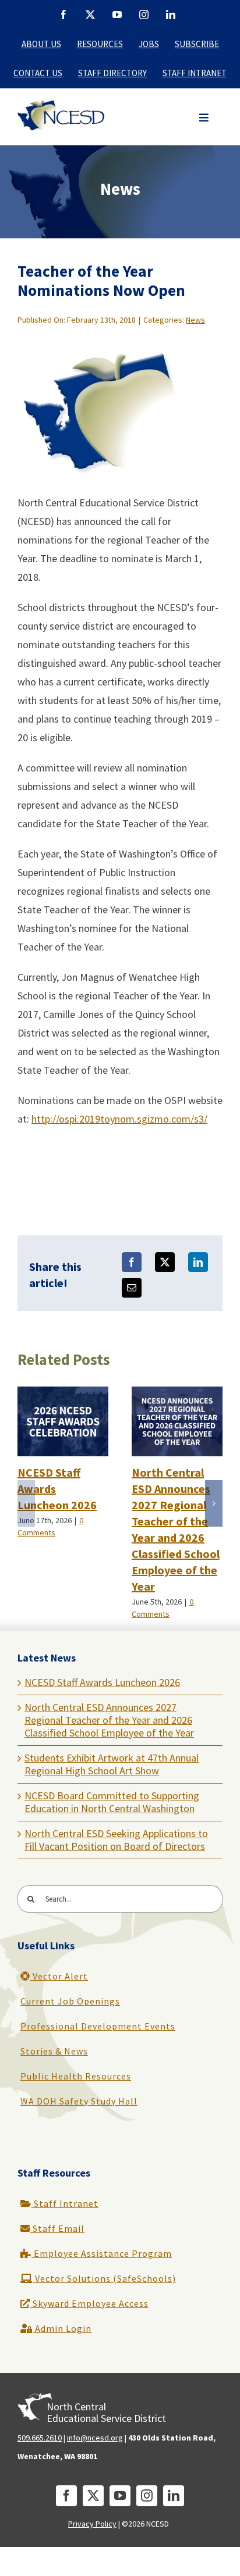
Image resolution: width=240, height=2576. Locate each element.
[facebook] (66, 2496)
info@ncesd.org (95, 2438)
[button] (204, 118)
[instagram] (147, 2496)
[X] (165, 1262)
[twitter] (93, 2496)
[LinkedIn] (198, 1262)
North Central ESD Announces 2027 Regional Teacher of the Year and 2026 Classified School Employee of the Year (109, 1720)
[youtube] (120, 2496)
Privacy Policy (92, 2524)
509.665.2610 (40, 2438)
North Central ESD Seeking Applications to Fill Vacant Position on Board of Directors (116, 1840)
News (195, 320)
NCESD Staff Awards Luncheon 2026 (102, 1682)
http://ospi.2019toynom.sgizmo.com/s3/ (119, 1119)
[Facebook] (132, 1262)
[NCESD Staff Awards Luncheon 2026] (63, 1393)
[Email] (132, 1288)
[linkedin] (174, 2496)
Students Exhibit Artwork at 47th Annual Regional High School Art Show (112, 1764)
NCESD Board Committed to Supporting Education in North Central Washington (112, 1802)
